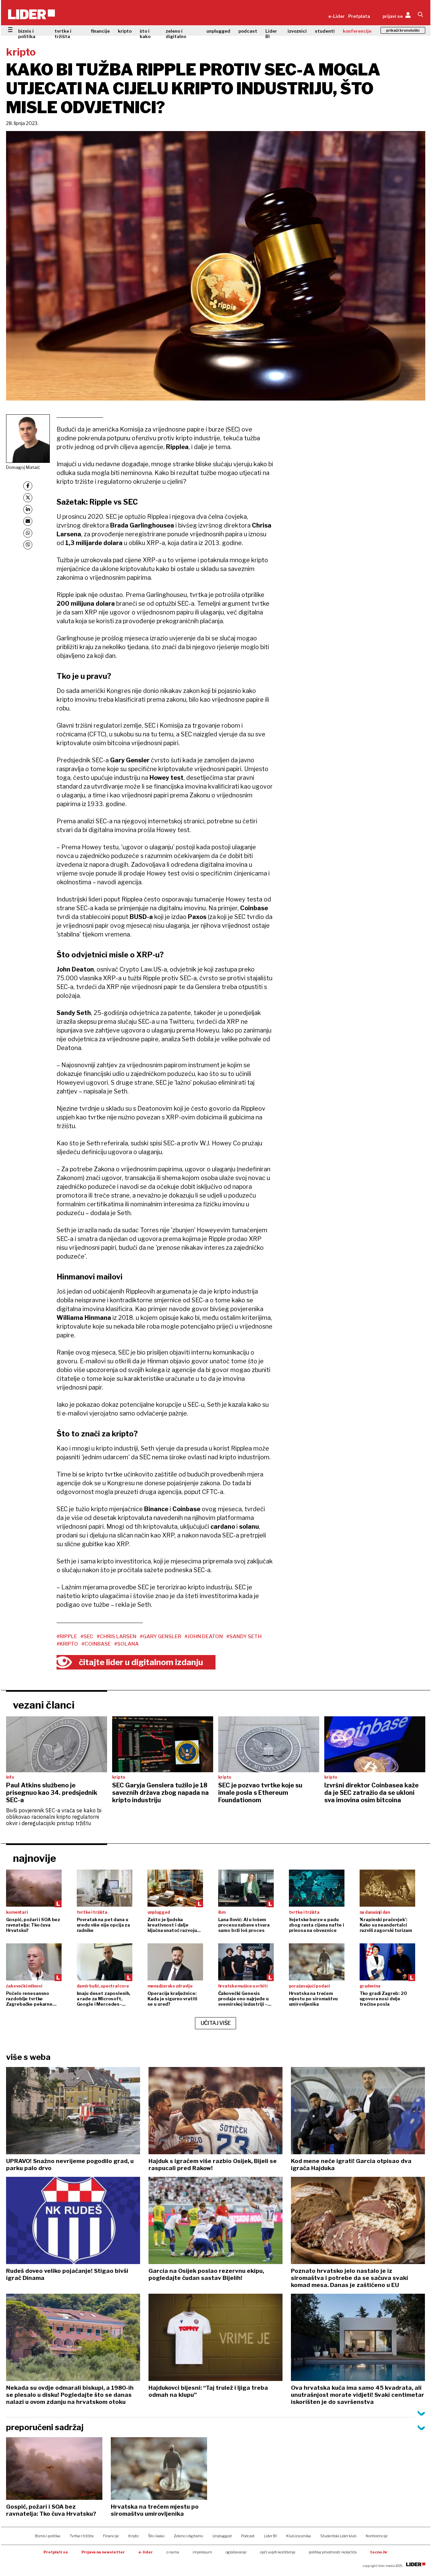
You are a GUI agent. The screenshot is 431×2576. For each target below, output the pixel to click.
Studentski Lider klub (338, 2536)
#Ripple (67, 1636)
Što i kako (156, 2536)
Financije (111, 2536)
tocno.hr (379, 2552)
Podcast (248, 2536)
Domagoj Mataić (23, 467)
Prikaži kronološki (403, 30)
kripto (125, 31)
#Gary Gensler (160, 1636)
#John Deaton (204, 1636)
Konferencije (377, 2536)
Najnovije (35, 1858)
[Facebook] (28, 486)
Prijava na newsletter (103, 2552)
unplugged (218, 31)
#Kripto (67, 1644)
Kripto (134, 2536)
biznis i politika (27, 34)
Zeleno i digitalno (188, 2536)
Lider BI (271, 34)
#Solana (126, 1644)
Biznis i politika (48, 2536)
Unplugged (222, 2536)
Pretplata (359, 16)
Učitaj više (216, 2023)
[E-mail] (28, 521)
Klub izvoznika (299, 2536)
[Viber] (28, 545)
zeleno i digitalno (176, 34)
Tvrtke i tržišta (82, 2536)
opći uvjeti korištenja (278, 2552)
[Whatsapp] (28, 533)
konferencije (357, 31)
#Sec (87, 1636)
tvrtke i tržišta (63, 34)
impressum (202, 2552)
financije (100, 31)
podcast (248, 31)
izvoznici (297, 31)
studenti (325, 31)
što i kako (145, 34)
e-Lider (337, 16)
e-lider (146, 2552)
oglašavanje (236, 2552)
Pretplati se (56, 2552)
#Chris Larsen (117, 1636)
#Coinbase (96, 1644)
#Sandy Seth (244, 1636)
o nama (173, 2552)
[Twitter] (28, 498)
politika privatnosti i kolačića (333, 2552)
